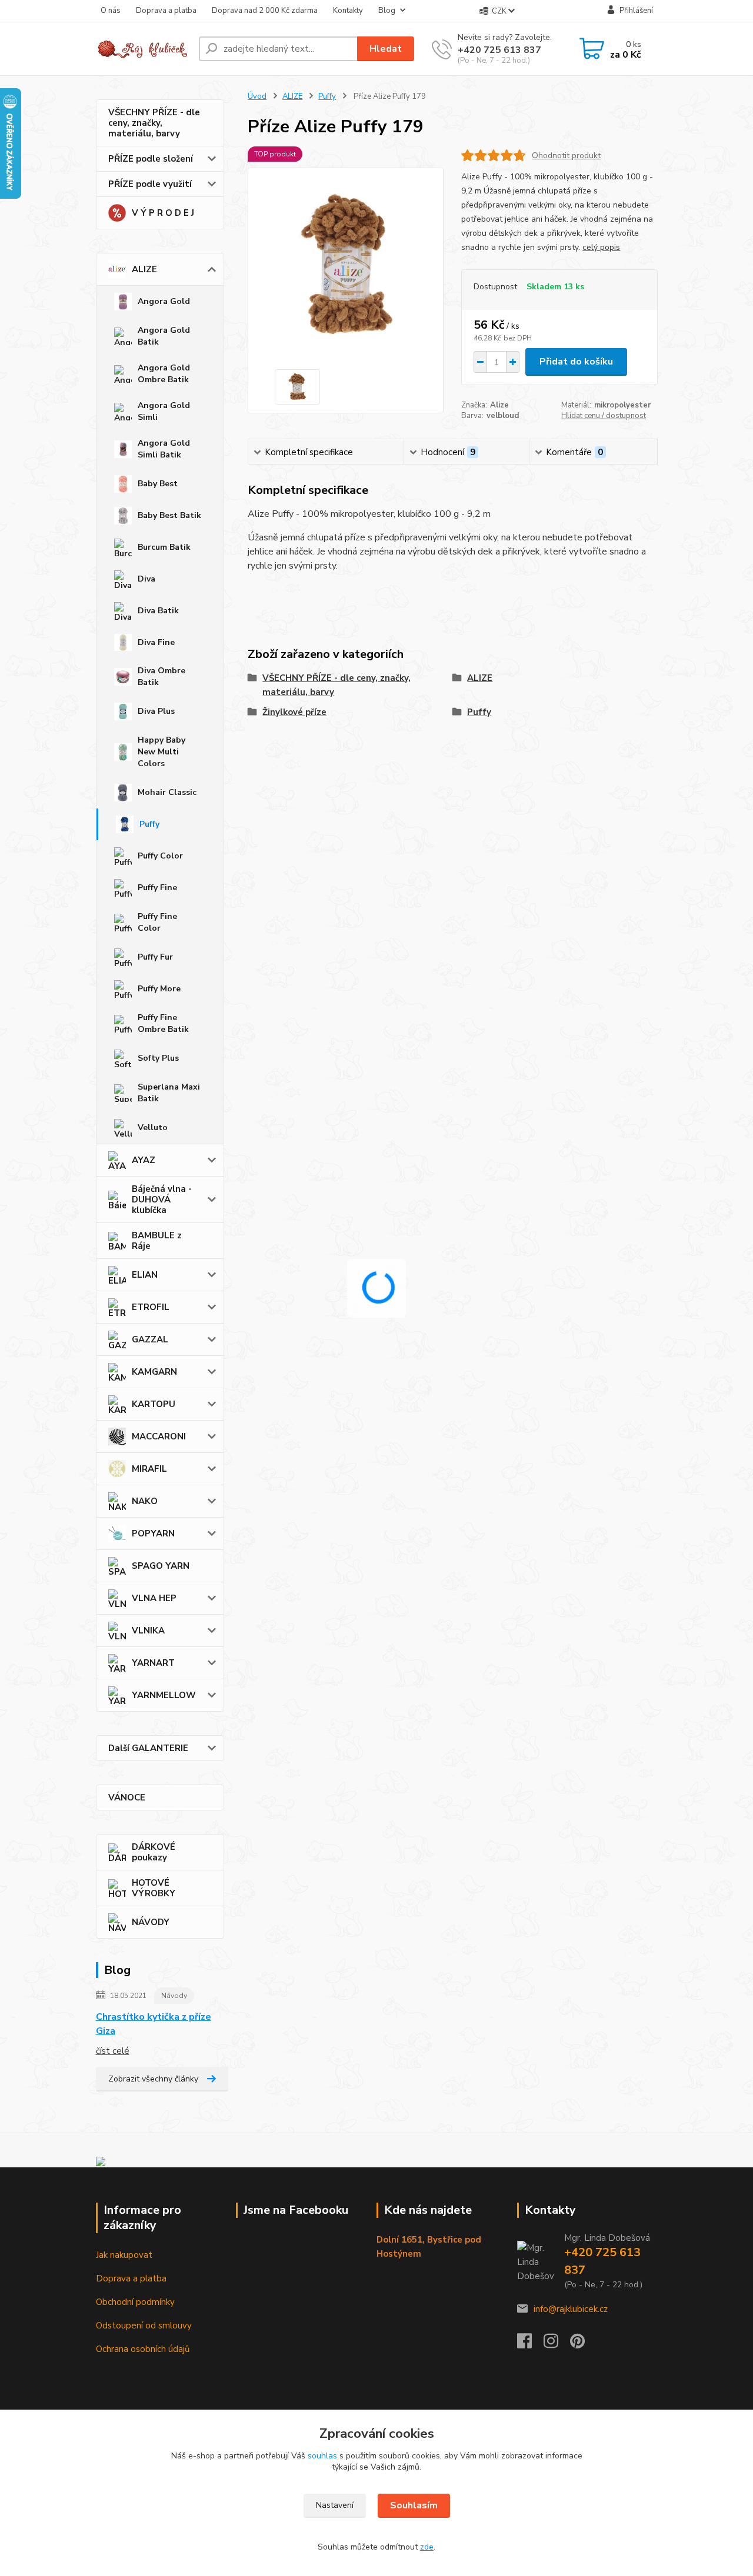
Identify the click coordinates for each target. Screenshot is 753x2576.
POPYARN (153, 1533)
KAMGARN (154, 1372)
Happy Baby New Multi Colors (161, 752)
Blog (387, 11)
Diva (146, 579)
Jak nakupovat (124, 2255)
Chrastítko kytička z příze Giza (154, 2024)
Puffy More (159, 989)
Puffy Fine (157, 888)
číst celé (113, 2051)
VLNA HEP (154, 1598)
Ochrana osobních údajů (143, 2349)
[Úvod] (143, 49)
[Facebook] (530, 2344)
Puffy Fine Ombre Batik (163, 1023)
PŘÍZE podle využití (150, 184)
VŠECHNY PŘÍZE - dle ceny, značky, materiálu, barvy (154, 123)
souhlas (322, 2456)
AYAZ (144, 1160)
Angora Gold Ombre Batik (164, 374)
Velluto (153, 1127)
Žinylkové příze (294, 712)
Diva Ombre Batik (161, 676)
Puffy (149, 824)
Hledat (386, 49)
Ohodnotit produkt (566, 156)
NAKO (145, 1501)
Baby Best (158, 484)
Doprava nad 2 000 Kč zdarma (265, 11)
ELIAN (145, 1275)
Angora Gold (164, 301)
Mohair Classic (167, 792)
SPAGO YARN (161, 1566)
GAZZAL (150, 1339)
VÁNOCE (127, 1797)
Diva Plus (156, 711)
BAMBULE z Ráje (157, 1241)
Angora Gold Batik (164, 336)
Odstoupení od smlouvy (144, 2326)
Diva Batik (158, 611)
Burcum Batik (164, 547)
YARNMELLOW (164, 1695)
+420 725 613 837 (499, 50)
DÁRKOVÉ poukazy (154, 1852)
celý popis (601, 247)
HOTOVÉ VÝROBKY (154, 1888)
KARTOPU (154, 1404)
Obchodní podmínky (135, 2302)
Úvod (257, 96)
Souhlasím (414, 2505)
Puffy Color (160, 856)
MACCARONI (159, 1436)
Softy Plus (158, 1058)
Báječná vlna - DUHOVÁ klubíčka (162, 1200)
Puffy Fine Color (157, 922)
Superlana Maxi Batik (169, 1093)
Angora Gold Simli (164, 411)
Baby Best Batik (169, 515)
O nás (111, 11)
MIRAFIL (149, 1469)
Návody (174, 1996)
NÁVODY (151, 1922)
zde (427, 2547)
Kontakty (348, 11)
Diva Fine (156, 642)
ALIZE (144, 269)
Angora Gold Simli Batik (164, 449)
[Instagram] (557, 2344)
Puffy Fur (155, 957)
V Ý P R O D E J (163, 213)
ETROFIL (151, 1307)
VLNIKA (148, 1631)
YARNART (153, 1663)
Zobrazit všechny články (153, 2079)
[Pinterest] (577, 2344)
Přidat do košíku (576, 362)
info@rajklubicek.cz (571, 2309)
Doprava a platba (166, 11)
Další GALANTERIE (148, 1748)
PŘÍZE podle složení (151, 159)
